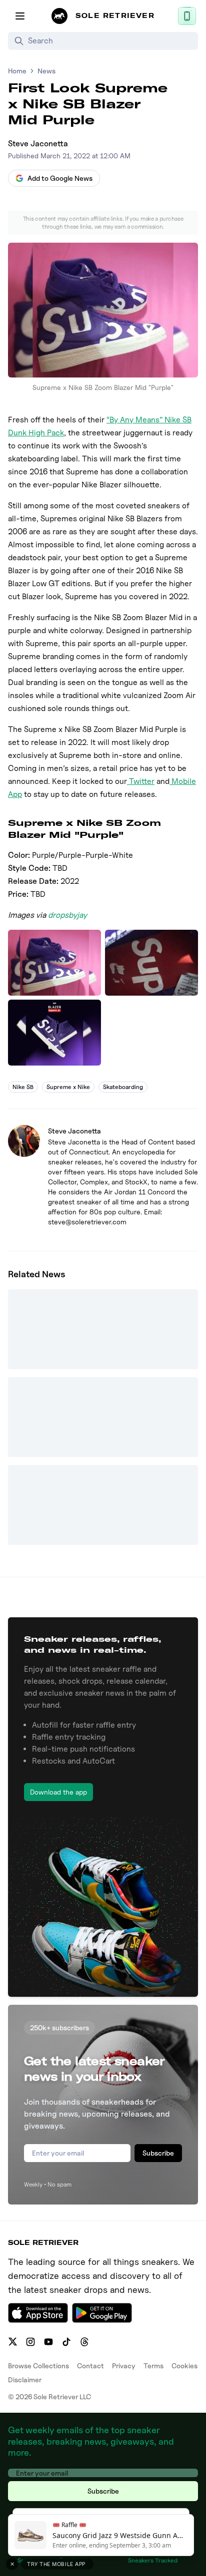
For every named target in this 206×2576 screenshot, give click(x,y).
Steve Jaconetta (38, 144)
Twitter (141, 781)
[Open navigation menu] (20, 16)
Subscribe (158, 2153)
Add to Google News (60, 178)
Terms (153, 2366)
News (46, 71)
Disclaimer (25, 2380)
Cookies (184, 2366)
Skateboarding (123, 1087)
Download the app (58, 1792)
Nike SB (23, 1087)
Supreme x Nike (68, 1087)
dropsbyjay (67, 915)
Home (17, 71)
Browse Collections (38, 2366)
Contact (90, 2366)
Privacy (124, 2366)
